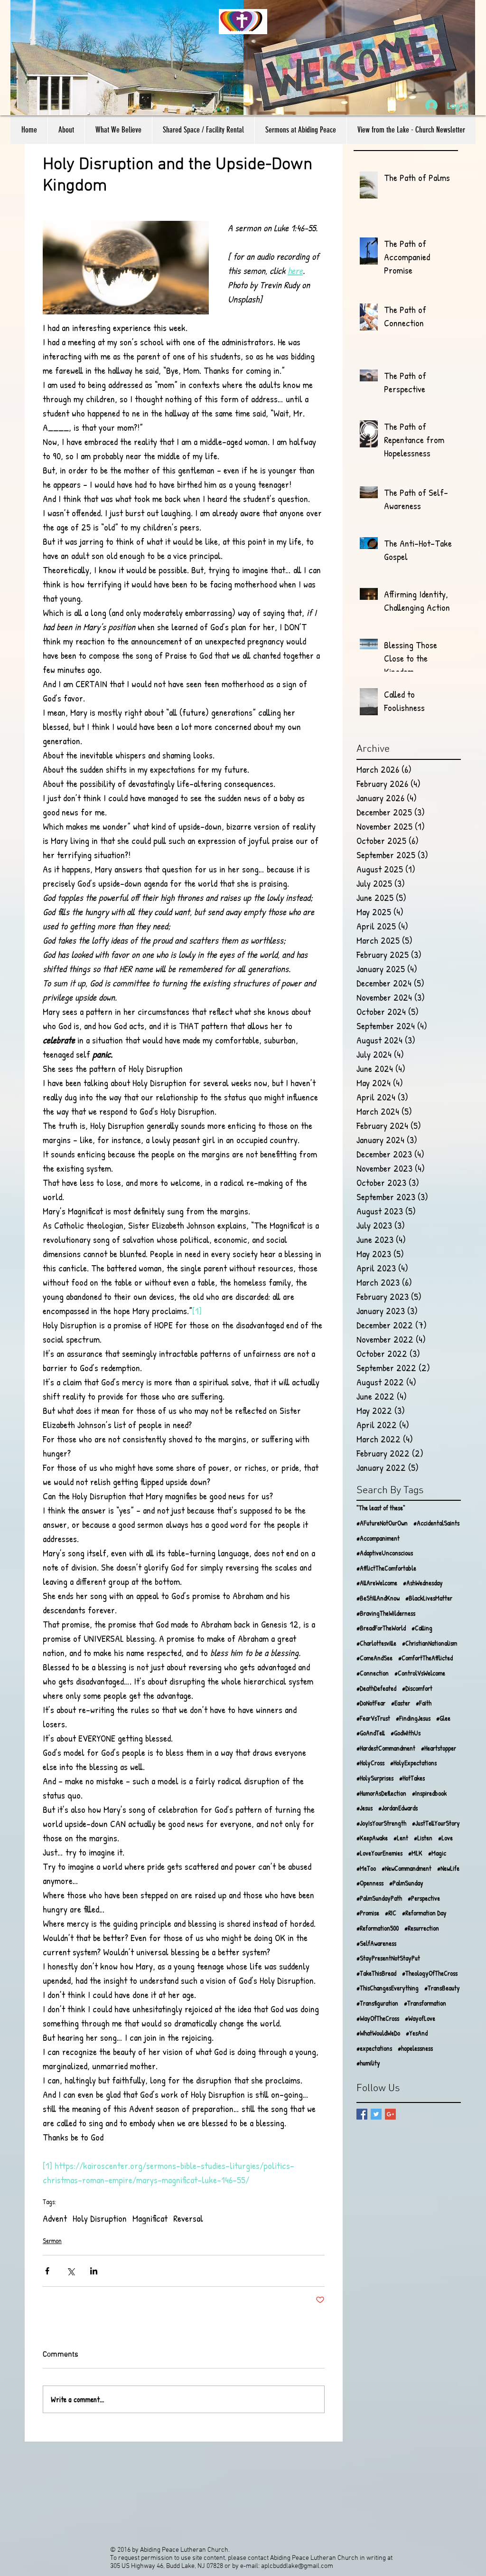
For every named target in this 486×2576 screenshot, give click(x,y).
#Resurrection (422, 1928)
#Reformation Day (424, 1913)
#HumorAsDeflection (381, 1793)
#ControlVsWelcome (420, 1673)
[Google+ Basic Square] (390, 2114)
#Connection (373, 1673)
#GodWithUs (406, 1733)
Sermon (52, 2240)
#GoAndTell (371, 1733)
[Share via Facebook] (47, 2271)
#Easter (401, 1703)
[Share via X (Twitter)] (70, 2271)
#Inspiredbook (429, 1793)
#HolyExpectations (413, 1763)
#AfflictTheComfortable (386, 1568)
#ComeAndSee (374, 1658)
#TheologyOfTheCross (430, 1973)
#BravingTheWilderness (386, 1613)
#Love (445, 1838)
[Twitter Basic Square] (376, 2114)
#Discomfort (417, 1688)
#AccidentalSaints (436, 1523)
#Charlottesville (376, 1643)
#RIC (391, 1913)
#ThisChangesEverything (388, 1988)
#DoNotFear (371, 1703)
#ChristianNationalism (430, 1643)
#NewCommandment (407, 1868)
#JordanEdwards (398, 1808)
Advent (55, 2218)
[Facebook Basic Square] (362, 2114)
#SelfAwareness (376, 1943)
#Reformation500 (378, 1928)
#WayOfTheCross (378, 2018)
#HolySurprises (375, 1778)
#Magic (437, 1853)
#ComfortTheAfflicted (425, 1658)
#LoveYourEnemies (379, 1853)
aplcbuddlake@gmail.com (297, 2566)
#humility (368, 2063)
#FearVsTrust (373, 1718)
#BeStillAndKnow (378, 1598)
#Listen (423, 1838)
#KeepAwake (372, 1838)
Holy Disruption (100, 2218)
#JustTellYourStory (436, 1823)
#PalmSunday (406, 1883)
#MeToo (366, 1868)
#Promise (368, 1913)
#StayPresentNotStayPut (388, 1958)
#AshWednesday (423, 1583)
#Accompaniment (378, 1538)
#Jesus (364, 1808)
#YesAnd (417, 2033)
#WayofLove (420, 2018)
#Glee (443, 1718)
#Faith (424, 1703)
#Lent (401, 1838)
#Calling (422, 1628)
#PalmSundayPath (379, 1898)
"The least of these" (381, 1508)
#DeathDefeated (376, 1688)
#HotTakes (412, 1778)
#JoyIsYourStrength (381, 1823)
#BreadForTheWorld (381, 1628)
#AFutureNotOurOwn (382, 1523)
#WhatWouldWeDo (378, 2033)
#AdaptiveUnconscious (385, 1553)
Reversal (188, 2218)
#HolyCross (370, 1763)
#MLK (415, 1853)
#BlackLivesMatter (429, 1598)
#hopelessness (415, 2048)
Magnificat (150, 2218)
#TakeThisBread (376, 1973)
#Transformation (425, 2003)
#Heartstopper (439, 1748)
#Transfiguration (377, 2003)
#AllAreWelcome (377, 1583)
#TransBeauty (442, 1988)
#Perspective (424, 1898)
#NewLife (448, 1868)
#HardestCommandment (386, 1748)
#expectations (374, 2048)
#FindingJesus (413, 1718)
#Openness (370, 1883)
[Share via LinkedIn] (94, 2271)
